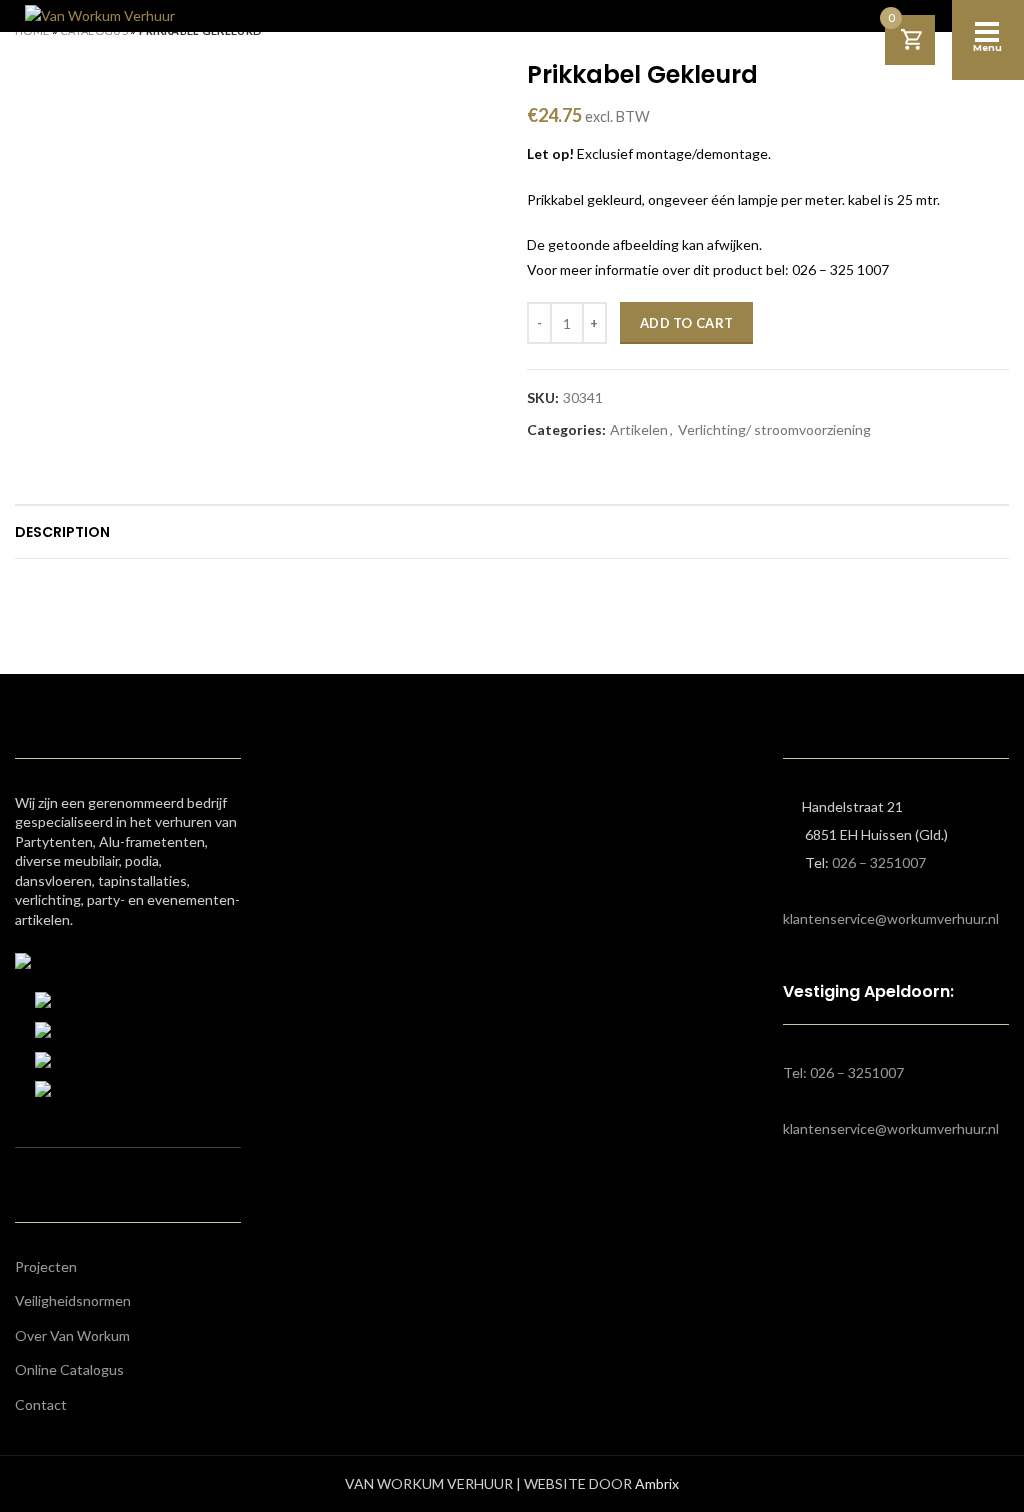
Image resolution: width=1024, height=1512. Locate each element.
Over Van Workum (72, 1335)
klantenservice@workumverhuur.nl (891, 918)
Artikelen (639, 430)
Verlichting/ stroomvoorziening (774, 430)
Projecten (46, 1266)
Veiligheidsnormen (73, 1300)
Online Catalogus (69, 1369)
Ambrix (657, 1483)
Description (62, 532)
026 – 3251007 (879, 862)
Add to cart (686, 323)
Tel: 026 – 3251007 (843, 1072)
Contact (41, 1404)
